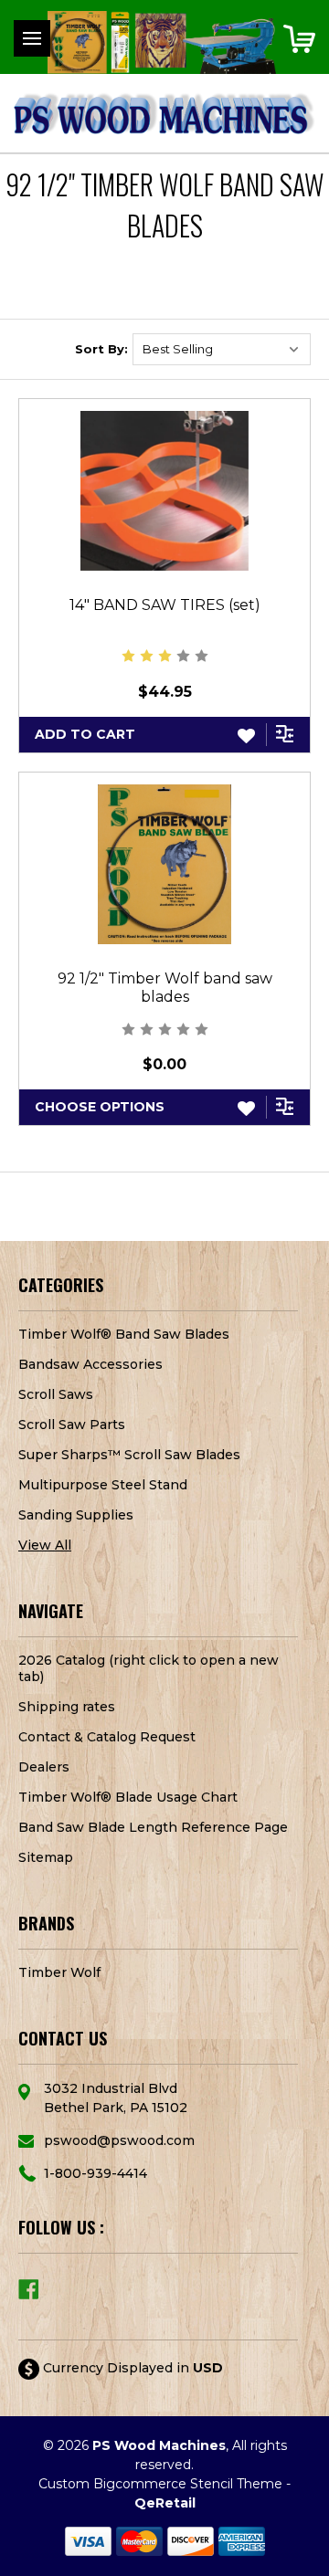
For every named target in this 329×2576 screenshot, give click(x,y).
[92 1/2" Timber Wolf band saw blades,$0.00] (164, 864)
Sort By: (101, 349)
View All (45, 1545)
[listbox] (222, 349)
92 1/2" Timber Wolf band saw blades (165, 988)
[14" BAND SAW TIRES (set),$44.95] (164, 491)
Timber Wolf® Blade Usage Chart (128, 1797)
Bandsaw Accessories (90, 1364)
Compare (286, 733)
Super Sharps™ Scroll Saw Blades (129, 1455)
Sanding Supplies (76, 1515)
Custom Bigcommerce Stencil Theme (160, 2484)
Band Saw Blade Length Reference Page (153, 1827)
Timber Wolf (59, 1972)
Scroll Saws (56, 1394)
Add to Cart (85, 734)
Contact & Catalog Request (107, 1737)
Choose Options (100, 1107)
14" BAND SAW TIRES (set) (165, 605)
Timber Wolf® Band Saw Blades (124, 1334)
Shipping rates (67, 1707)
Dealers (44, 1767)
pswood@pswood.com (119, 2140)
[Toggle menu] (32, 38)
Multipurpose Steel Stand (103, 1485)
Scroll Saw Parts (72, 1425)
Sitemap (46, 1857)
